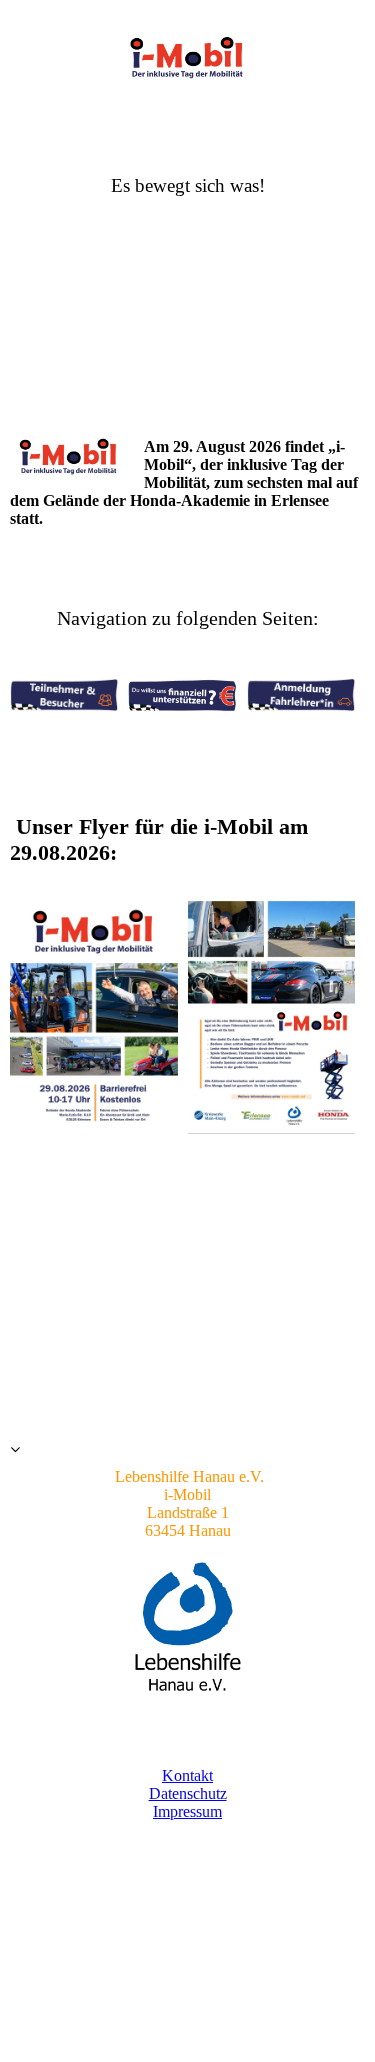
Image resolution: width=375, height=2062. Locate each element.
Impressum (187, 1811)
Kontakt (187, 1775)
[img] (188, 57)
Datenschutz (188, 1793)
